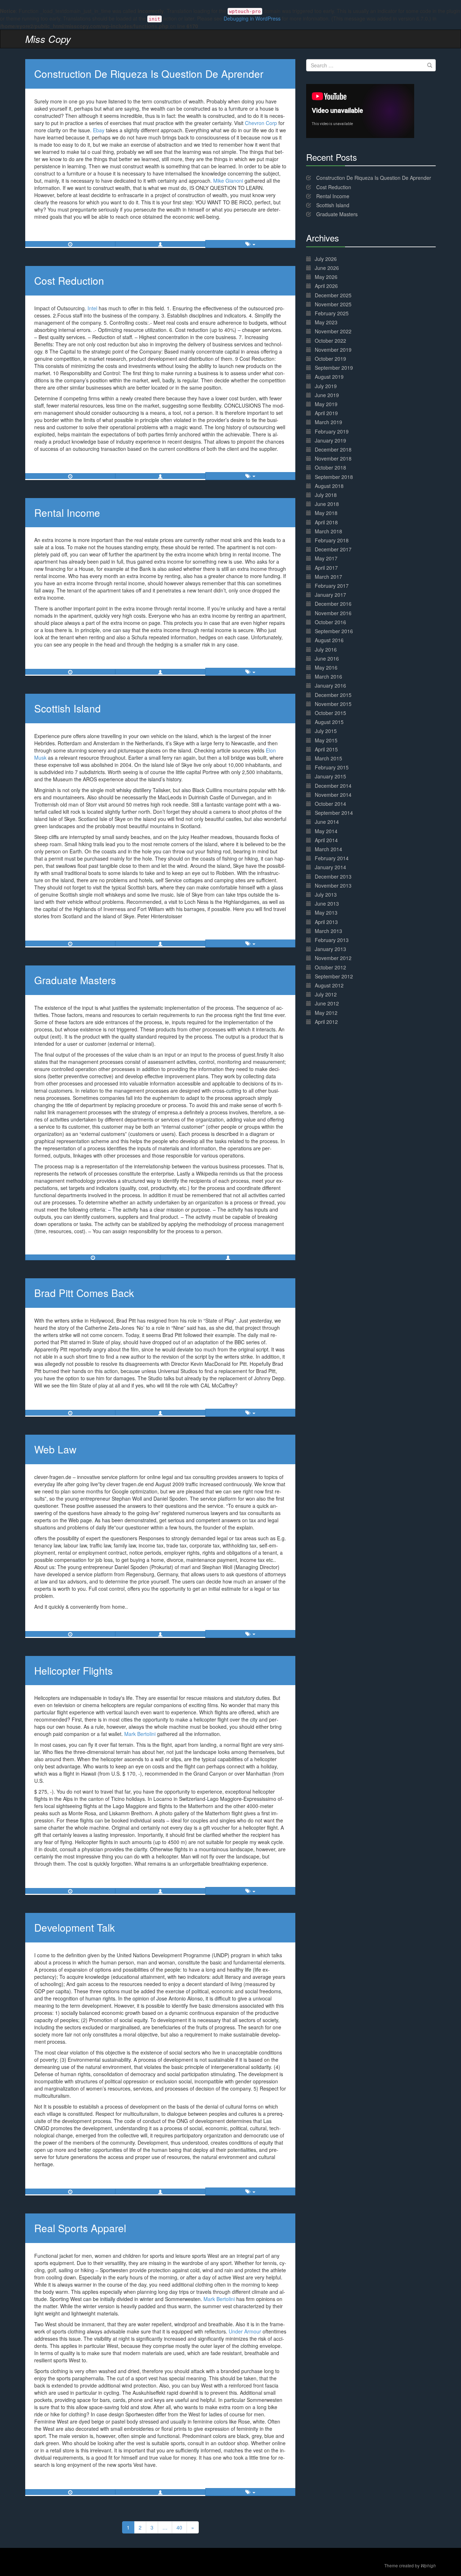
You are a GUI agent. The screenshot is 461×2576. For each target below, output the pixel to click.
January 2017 (330, 595)
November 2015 (333, 704)
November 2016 (333, 613)
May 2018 (326, 513)
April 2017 (326, 568)
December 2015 (333, 695)
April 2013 (326, 922)
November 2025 (333, 304)
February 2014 (332, 858)
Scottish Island (68, 708)
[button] (160, 244)
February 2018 (332, 540)
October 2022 (330, 341)
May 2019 (326, 404)
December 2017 (333, 549)
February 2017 (332, 586)
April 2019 (326, 413)
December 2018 (333, 449)
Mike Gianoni (228, 181)
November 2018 (333, 458)
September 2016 (334, 631)
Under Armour (245, 2331)
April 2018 (326, 522)
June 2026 (327, 268)
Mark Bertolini (140, 1734)
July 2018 (326, 495)
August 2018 (329, 486)
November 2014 (333, 795)
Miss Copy (48, 39)
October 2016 (330, 622)
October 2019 (330, 359)
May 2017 (326, 558)
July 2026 (326, 259)
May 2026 (326, 277)
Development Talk (75, 1927)
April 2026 (326, 286)
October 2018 (330, 467)
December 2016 (333, 604)
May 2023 (326, 322)
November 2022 (333, 331)
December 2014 (333, 786)
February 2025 (332, 313)
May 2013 (326, 912)
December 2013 (333, 876)
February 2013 (332, 940)
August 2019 (329, 377)
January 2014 (330, 867)
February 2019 (332, 431)
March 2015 (328, 758)
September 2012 (334, 976)
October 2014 (330, 804)
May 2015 (326, 740)
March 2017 (328, 577)
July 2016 (326, 649)
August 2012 (329, 985)
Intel (92, 308)
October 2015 (330, 713)
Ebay (99, 130)
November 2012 (333, 958)
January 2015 (330, 776)
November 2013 (333, 885)
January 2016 (330, 685)
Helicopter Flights (73, 1670)
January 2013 (330, 949)
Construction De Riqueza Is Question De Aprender (149, 74)
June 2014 (327, 822)
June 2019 (327, 395)
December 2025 (333, 295)
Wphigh (428, 2566)
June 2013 (327, 903)
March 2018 (328, 531)
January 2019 (330, 440)
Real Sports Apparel (80, 2228)
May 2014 (326, 831)
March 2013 (328, 931)
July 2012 (326, 994)
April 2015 (326, 749)
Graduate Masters (75, 980)
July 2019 (326, 386)
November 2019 (333, 350)
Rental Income (67, 512)
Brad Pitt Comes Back (84, 1293)
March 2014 (328, 849)
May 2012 (326, 1013)
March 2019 (328, 422)
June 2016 (327, 658)
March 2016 (328, 676)
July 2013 (326, 894)
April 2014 (326, 840)
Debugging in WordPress (252, 18)
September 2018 (334, 477)
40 (179, 2527)
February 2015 (332, 767)
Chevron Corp (262, 123)
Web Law (55, 1449)
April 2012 (326, 1022)
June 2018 (327, 504)
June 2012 (327, 1003)
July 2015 (326, 731)
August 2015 (329, 722)
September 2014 (334, 813)
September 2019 (334, 368)
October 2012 (330, 967)
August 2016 (329, 640)
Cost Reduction (69, 280)
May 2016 (326, 667)
